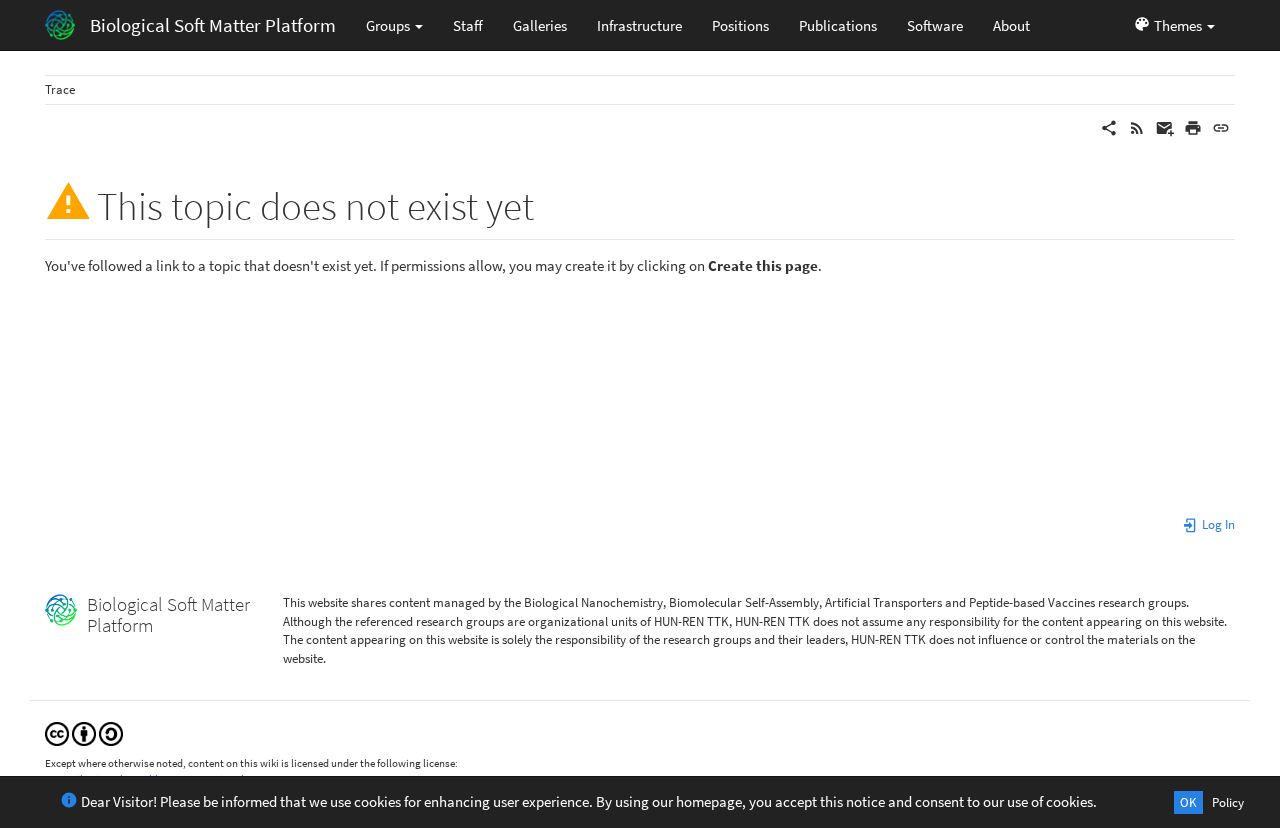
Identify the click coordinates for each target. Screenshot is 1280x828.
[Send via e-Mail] (1165, 126)
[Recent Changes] (1137, 126)
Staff (468, 25)
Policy (1228, 802)
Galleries (540, 25)
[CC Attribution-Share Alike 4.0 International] (84, 732)
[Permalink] (1221, 126)
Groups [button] (389, 25)
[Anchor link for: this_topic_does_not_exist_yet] (553, 202)
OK (1188, 802)
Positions (740, 25)
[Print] (1193, 126)
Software (935, 25)
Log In (1217, 524)
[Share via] (1109, 126)
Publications (838, 25)
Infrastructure (639, 25)
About (1011, 25)
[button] (1174, 25)
